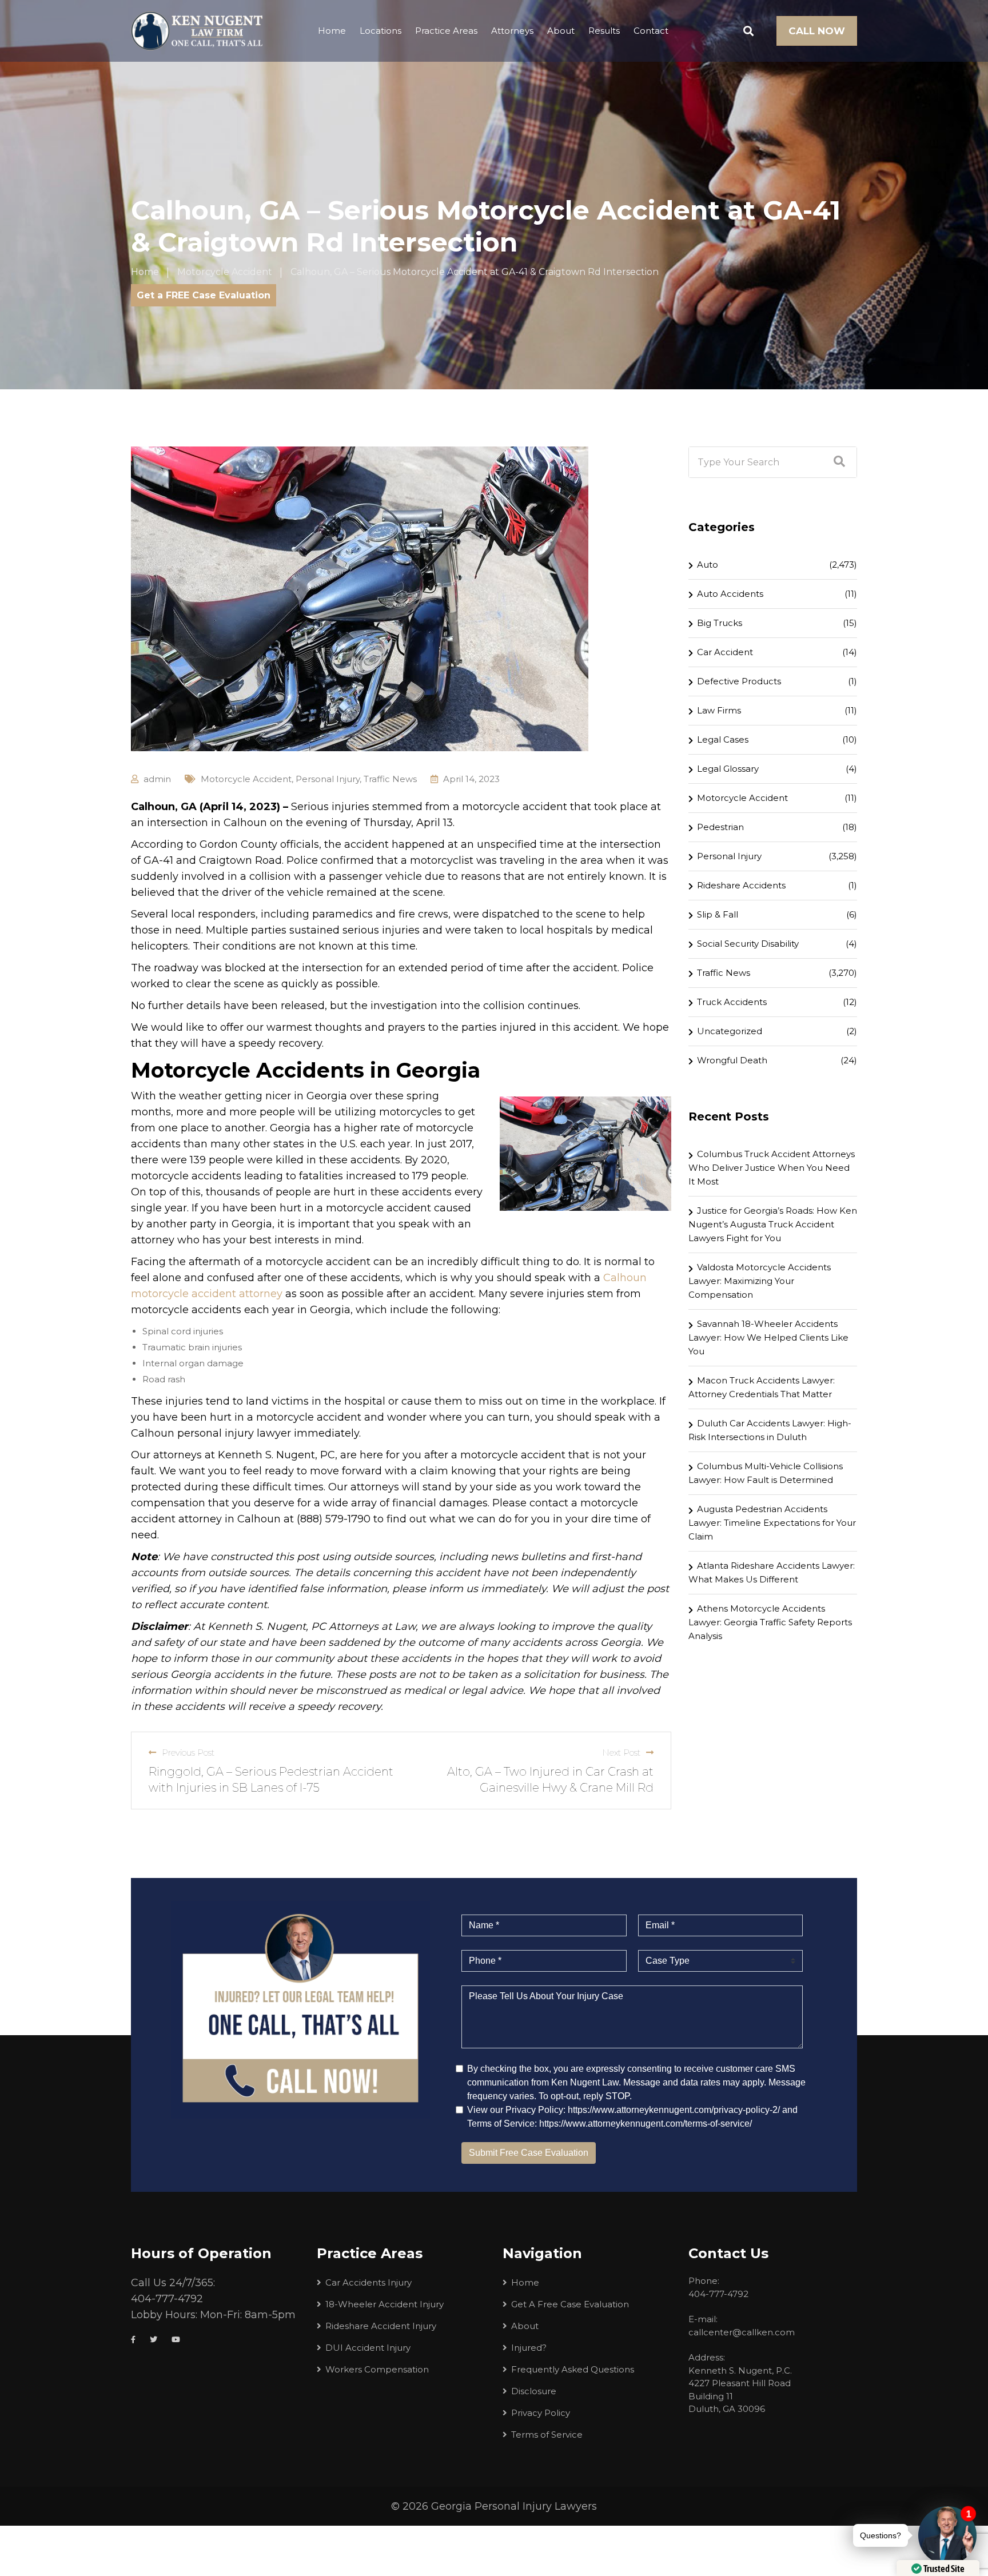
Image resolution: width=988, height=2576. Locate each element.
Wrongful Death (732, 1060)
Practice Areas (446, 31)
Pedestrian (720, 827)
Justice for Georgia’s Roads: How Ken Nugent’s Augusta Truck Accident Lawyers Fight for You (773, 1224)
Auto (708, 565)
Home (332, 31)
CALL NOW (817, 31)
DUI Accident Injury (368, 2348)
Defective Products (739, 681)
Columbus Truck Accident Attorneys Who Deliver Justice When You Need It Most (772, 1168)
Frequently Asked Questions (573, 2369)
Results (604, 31)
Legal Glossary (728, 769)
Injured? (529, 2348)
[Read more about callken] (197, 31)
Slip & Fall (718, 914)
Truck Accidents (732, 1002)
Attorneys (512, 31)
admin (157, 779)
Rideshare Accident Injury (381, 2326)
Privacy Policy (541, 2413)
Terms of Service (547, 2435)
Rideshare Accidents (741, 885)
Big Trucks (720, 623)
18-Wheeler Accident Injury (385, 2304)
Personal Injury (328, 779)
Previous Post (188, 1752)
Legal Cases (723, 739)
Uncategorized (730, 1031)
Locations (381, 31)
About (561, 31)
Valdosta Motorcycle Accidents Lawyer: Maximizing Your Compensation (760, 1281)
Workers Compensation (377, 2369)
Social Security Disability (748, 944)
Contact (651, 31)
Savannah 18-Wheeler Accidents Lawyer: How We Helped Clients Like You (768, 1337)
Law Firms (719, 710)
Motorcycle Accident (246, 779)
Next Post (621, 1752)
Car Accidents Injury (368, 2282)
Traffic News (390, 779)
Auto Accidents (730, 594)
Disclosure (534, 2391)
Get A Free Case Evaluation (570, 2304)
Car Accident (725, 652)
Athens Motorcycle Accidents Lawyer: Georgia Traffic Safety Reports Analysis (770, 1622)
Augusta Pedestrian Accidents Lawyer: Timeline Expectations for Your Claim (772, 1523)
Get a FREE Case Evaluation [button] (204, 295)
